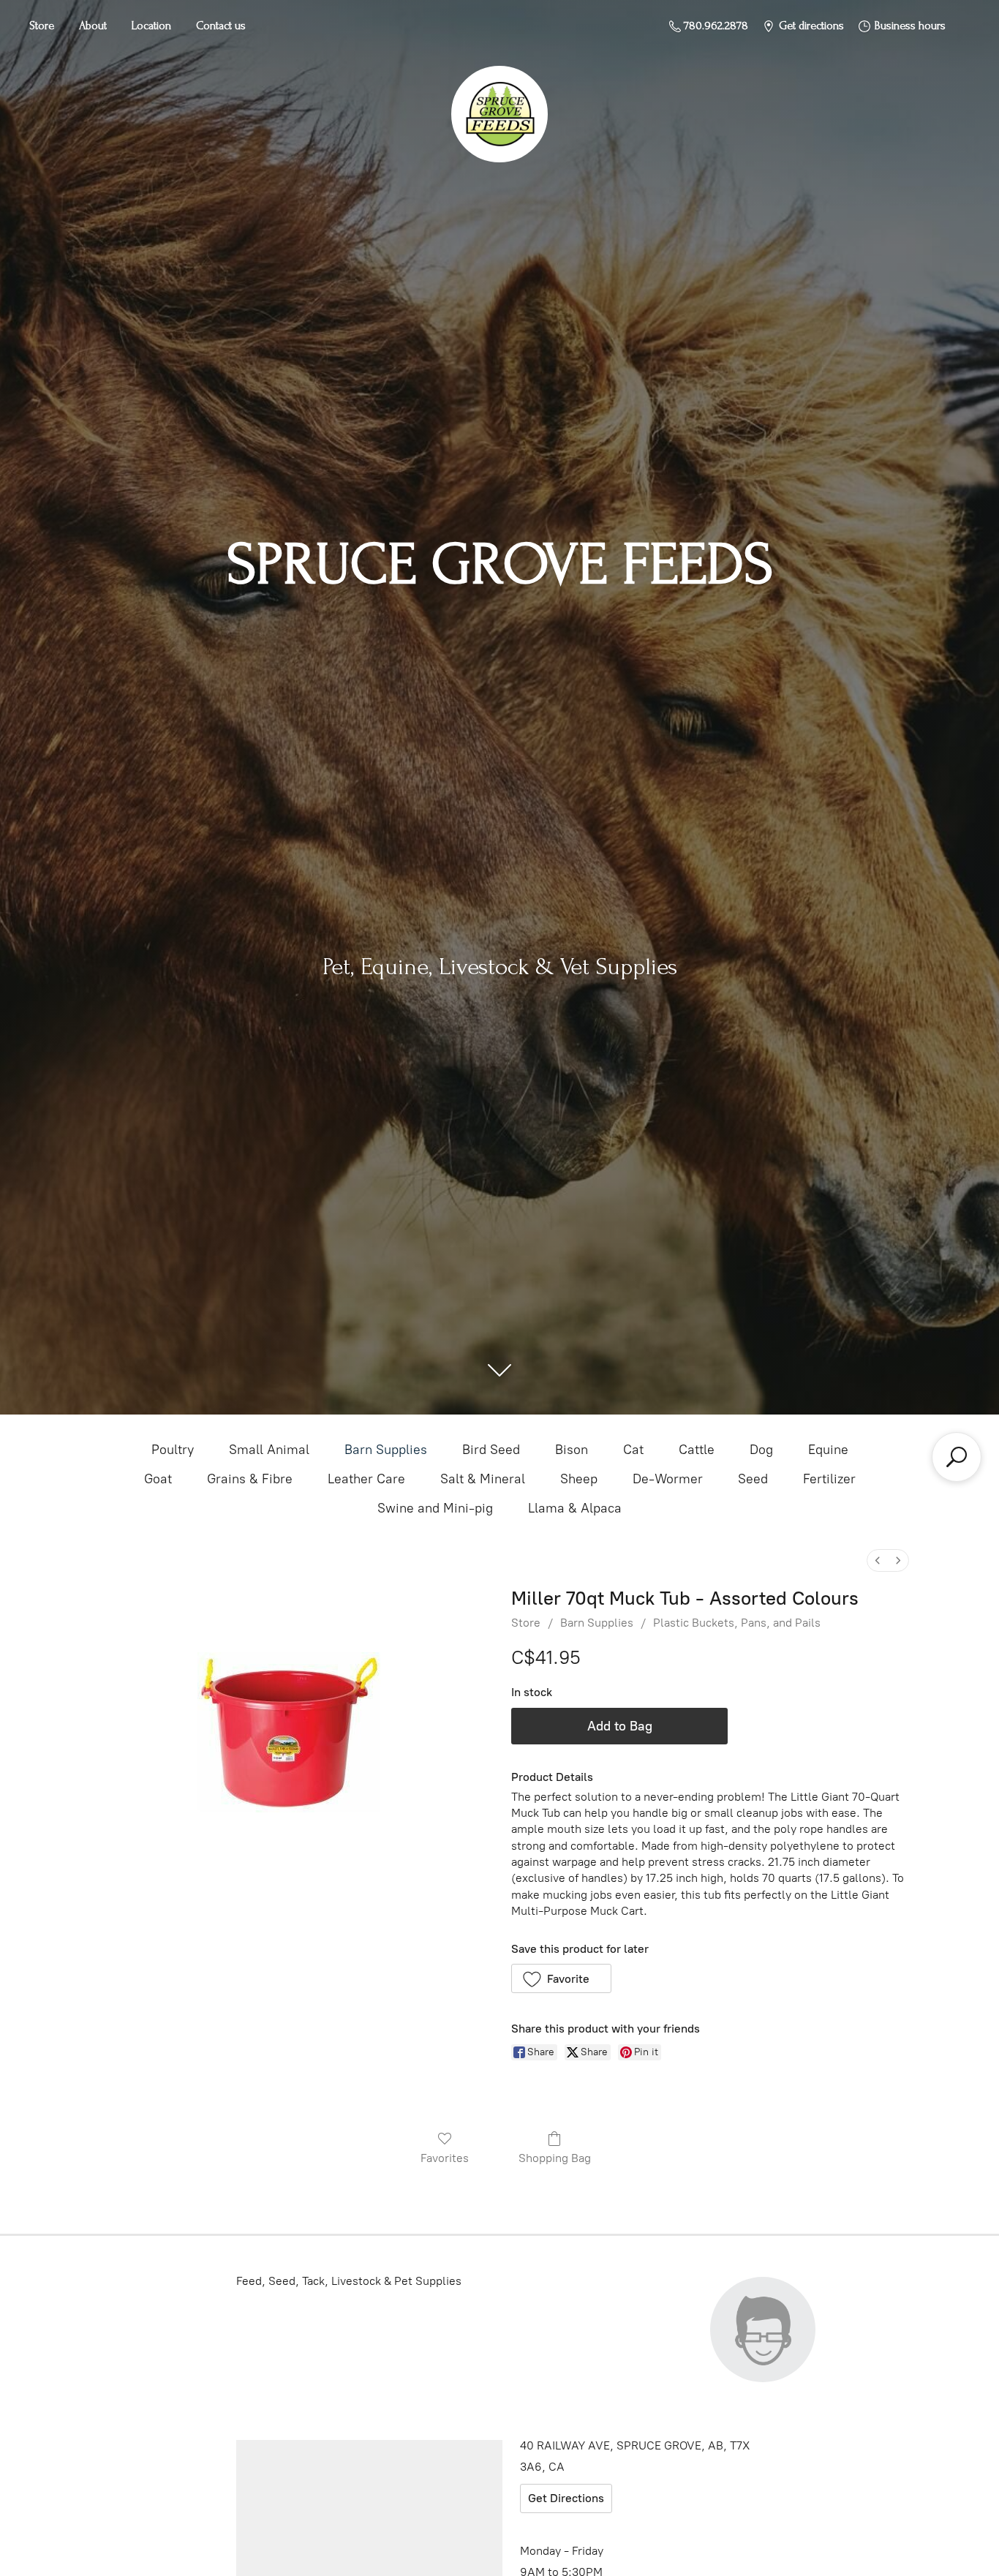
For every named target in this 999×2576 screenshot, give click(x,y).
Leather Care (366, 1479)
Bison (572, 1450)
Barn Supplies (386, 1450)
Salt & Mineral (483, 1479)
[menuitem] (878, 1560)
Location (151, 26)
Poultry (173, 1450)
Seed (753, 1479)
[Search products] (957, 1457)
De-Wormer (668, 1479)
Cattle (697, 1450)
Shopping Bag (555, 2158)
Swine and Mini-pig (435, 1508)
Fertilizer (829, 1479)
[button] (561, 1978)
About (93, 26)
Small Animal (269, 1450)
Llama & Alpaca (575, 1508)
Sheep (579, 1479)
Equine (828, 1450)
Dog (761, 1450)
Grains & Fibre (250, 1479)
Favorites (445, 2158)
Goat (158, 1479)
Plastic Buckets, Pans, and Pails (737, 1623)
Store (42, 26)
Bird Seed (491, 1450)
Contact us (221, 26)
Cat (633, 1450)
